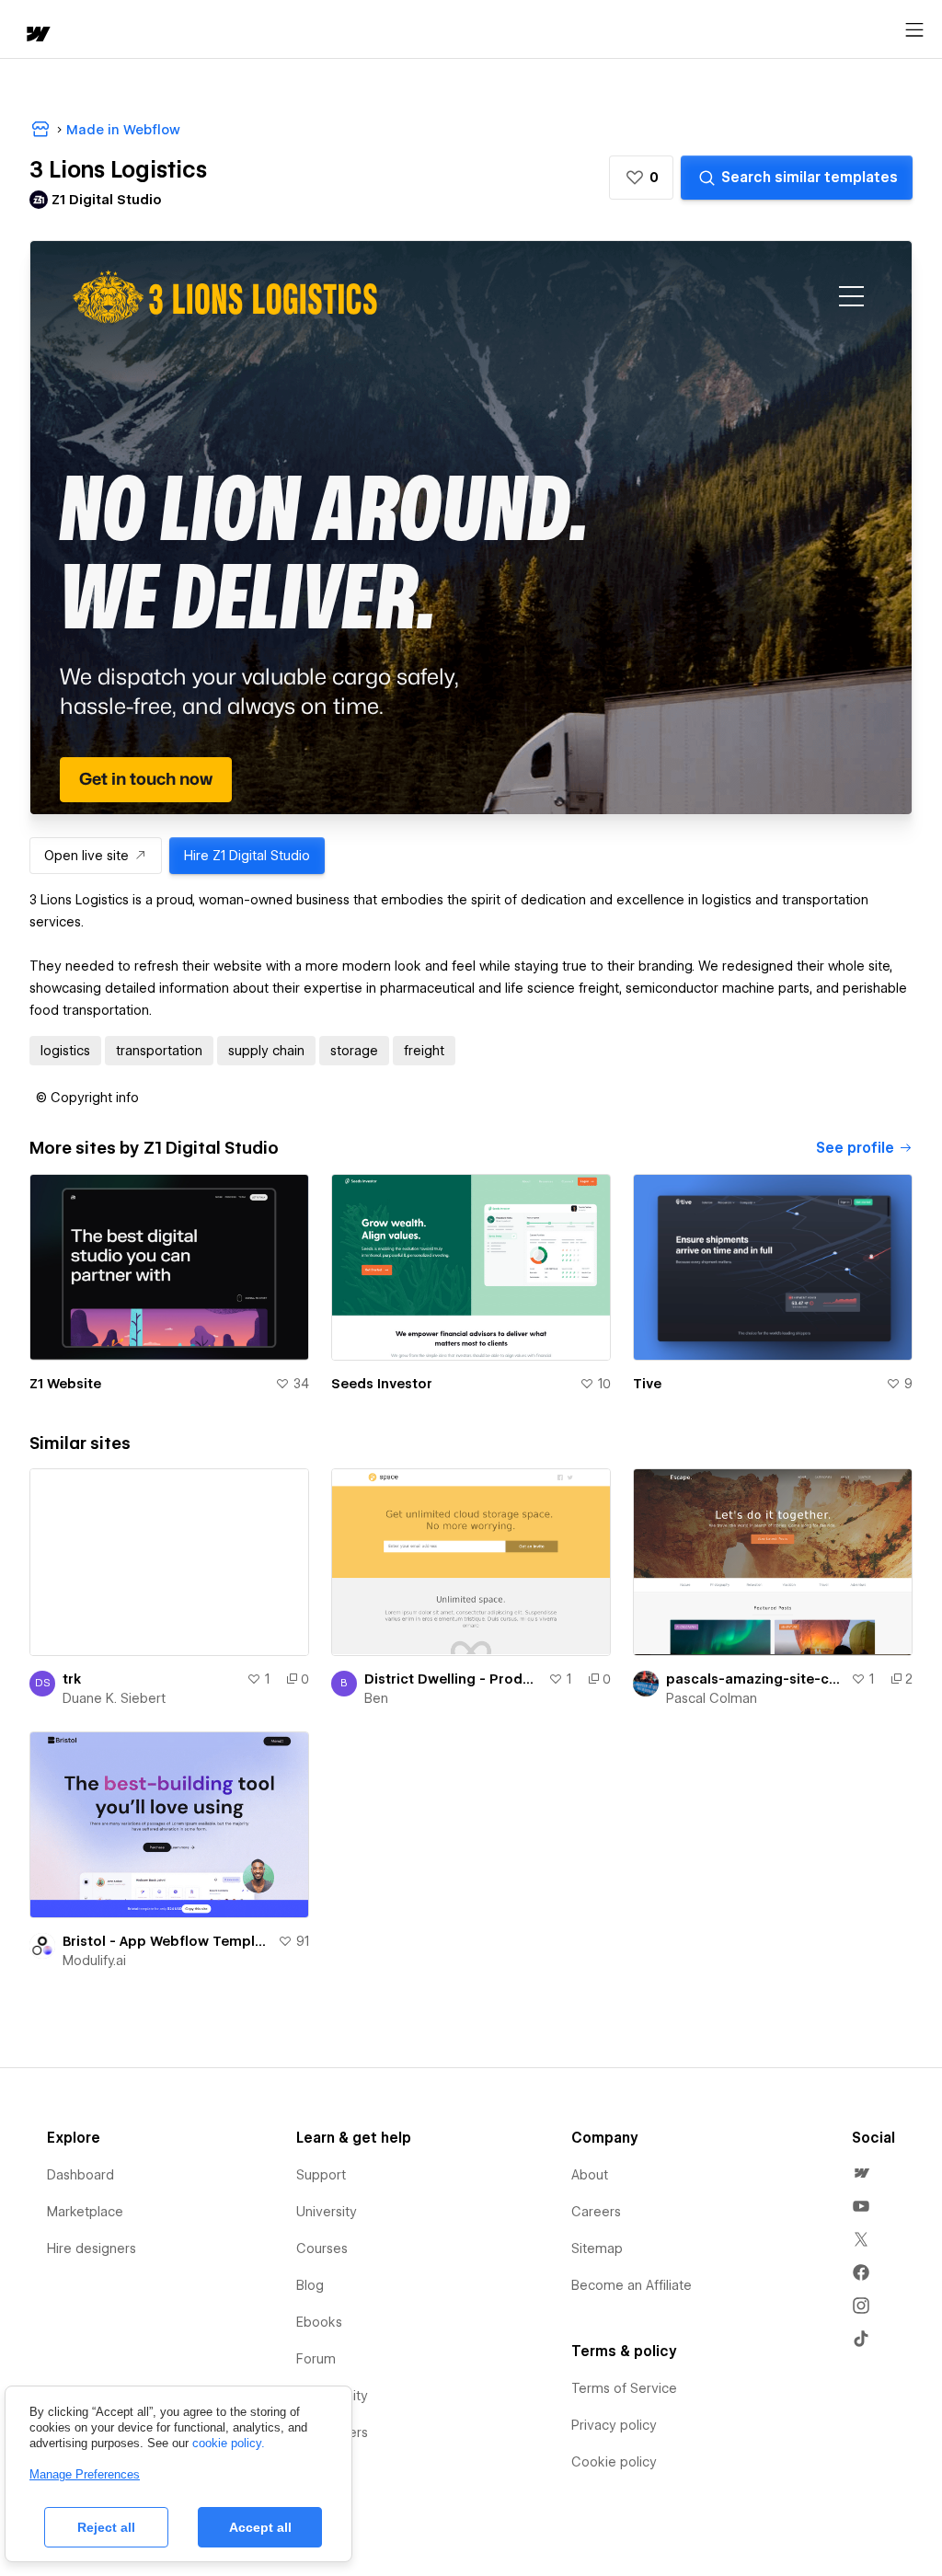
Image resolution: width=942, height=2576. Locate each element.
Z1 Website (65, 1384)
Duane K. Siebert (114, 1698)
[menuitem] (861, 2173)
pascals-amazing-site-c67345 (755, 1679)
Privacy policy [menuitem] (614, 2425)
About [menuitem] (590, 2175)
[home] (37, 35)
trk (72, 1679)
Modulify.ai (94, 1961)
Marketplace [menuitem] (85, 2212)
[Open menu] (914, 30)
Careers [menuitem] (596, 2212)
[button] (641, 178)
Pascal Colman (712, 1698)
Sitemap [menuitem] (597, 2248)
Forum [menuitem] (316, 2359)
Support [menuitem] (321, 2175)
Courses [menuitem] (322, 2248)
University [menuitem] (327, 2212)
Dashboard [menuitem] (80, 2175)
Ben (376, 1698)
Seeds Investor (382, 1384)
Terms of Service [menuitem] (624, 2388)
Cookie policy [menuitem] (614, 2462)
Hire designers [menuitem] (92, 2248)
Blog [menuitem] (310, 2285)
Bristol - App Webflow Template (167, 1941)
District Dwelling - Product (453, 1679)
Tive (647, 1384)
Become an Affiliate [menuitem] (632, 2285)
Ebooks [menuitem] (319, 2322)
